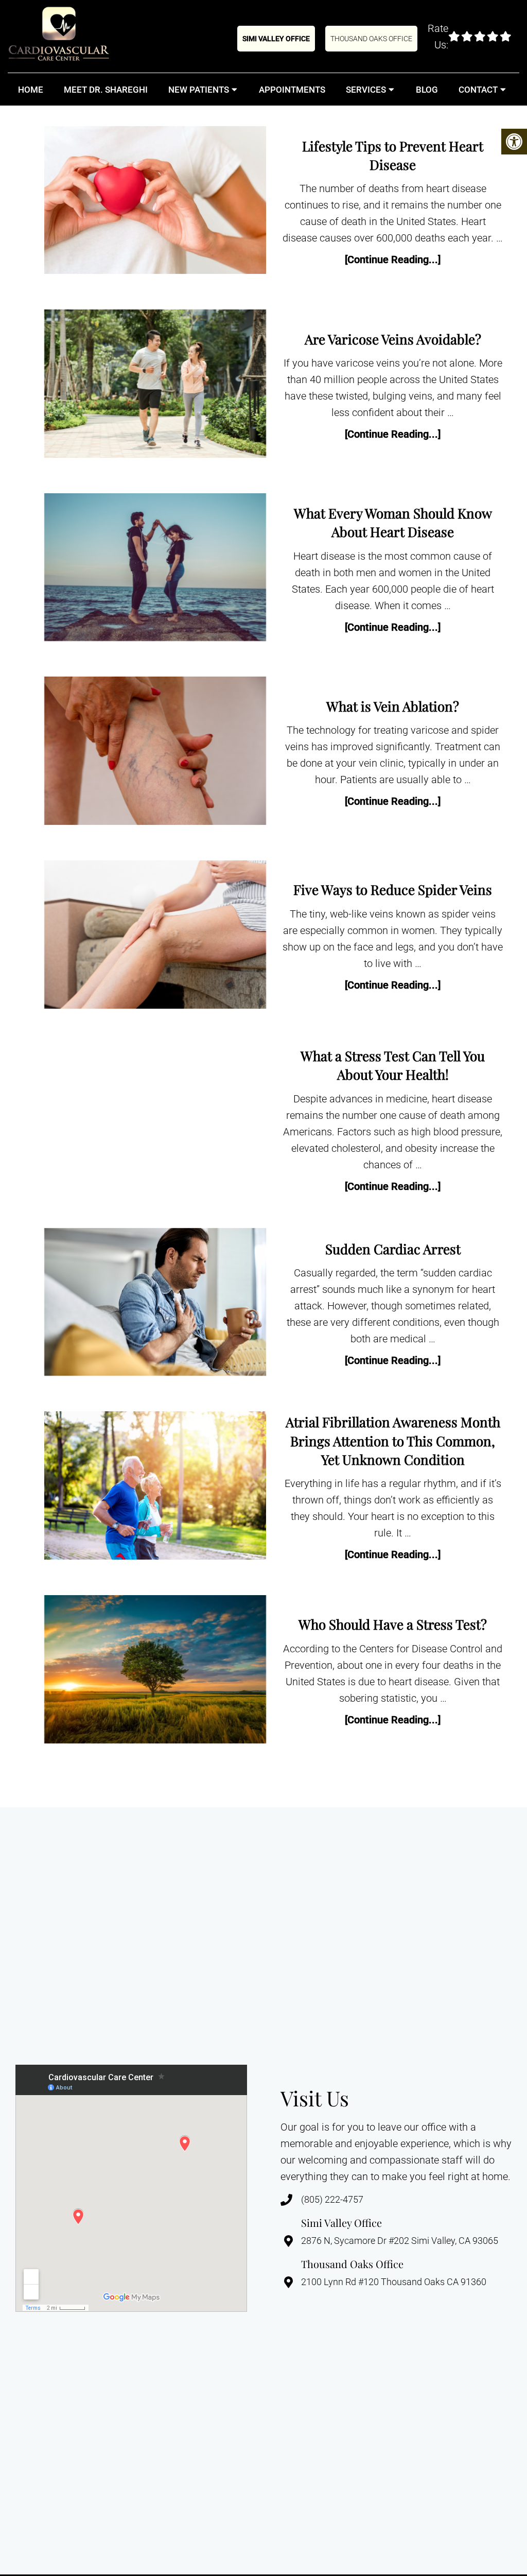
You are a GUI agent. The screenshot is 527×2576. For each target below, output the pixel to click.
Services (366, 90)
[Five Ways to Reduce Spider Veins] (155, 937)
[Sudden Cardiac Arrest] (155, 1304)
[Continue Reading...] (393, 260)
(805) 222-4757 (332, 2200)
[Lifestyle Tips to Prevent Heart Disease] (155, 202)
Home (31, 90)
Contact (478, 90)
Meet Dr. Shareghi (106, 90)
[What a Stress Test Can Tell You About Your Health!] (155, 1121)
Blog (427, 90)
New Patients (199, 90)
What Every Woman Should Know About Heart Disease (393, 522)
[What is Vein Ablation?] (155, 753)
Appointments (292, 90)
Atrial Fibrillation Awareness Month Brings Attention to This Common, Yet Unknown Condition (393, 1441)
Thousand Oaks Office (371, 39)
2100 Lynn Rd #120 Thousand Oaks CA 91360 (394, 2282)
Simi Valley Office (276, 39)
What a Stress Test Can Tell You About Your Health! (393, 1065)
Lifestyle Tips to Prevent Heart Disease (393, 155)
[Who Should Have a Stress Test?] (155, 1672)
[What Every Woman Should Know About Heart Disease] (155, 569)
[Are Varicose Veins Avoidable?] (155, 386)
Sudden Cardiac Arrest (393, 1249)
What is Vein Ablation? (393, 706)
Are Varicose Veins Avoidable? (393, 339)
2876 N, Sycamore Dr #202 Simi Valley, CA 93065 (400, 2241)
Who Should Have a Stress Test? (393, 1624)
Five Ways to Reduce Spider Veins (393, 889)
